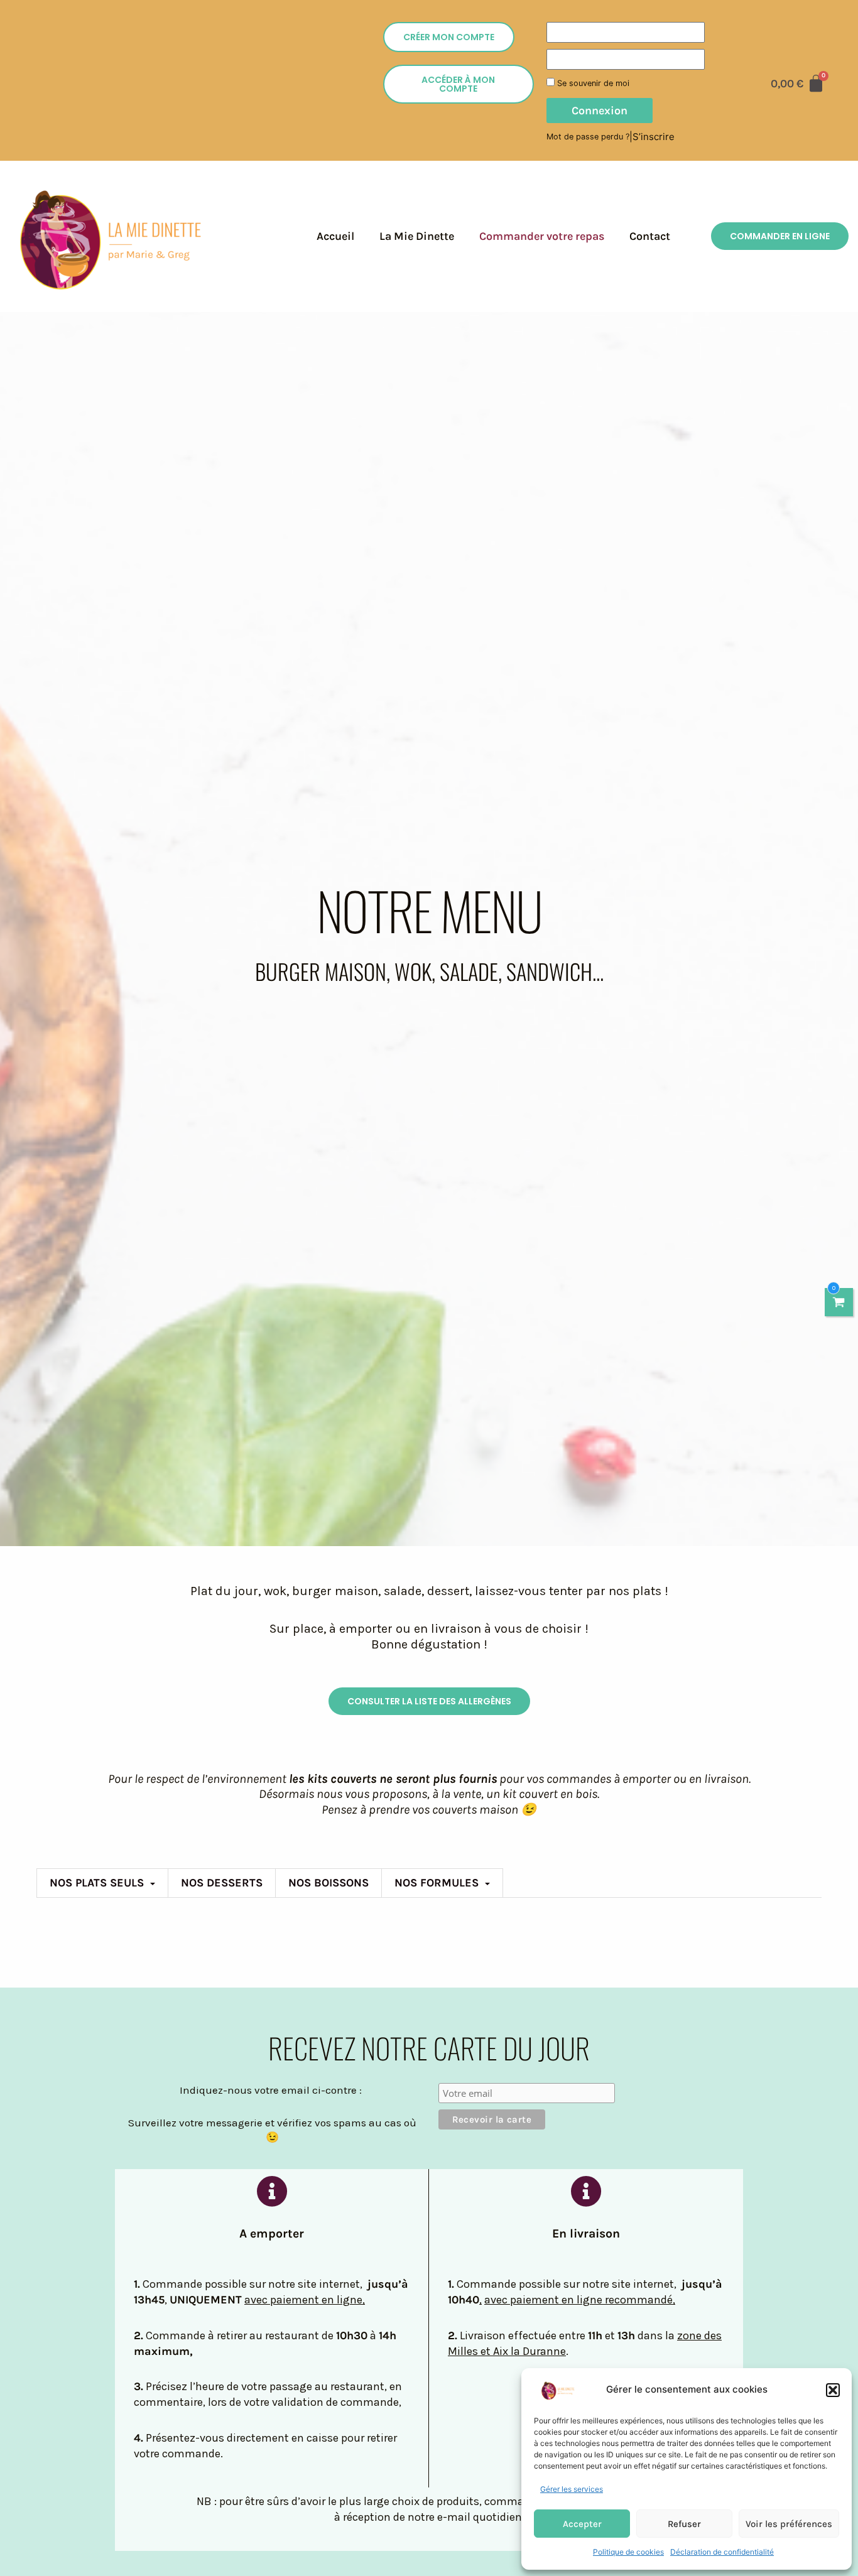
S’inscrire (654, 137)
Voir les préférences (789, 2524)
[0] (839, 1302)
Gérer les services (572, 2489)
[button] (833, 2390)
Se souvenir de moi (592, 83)
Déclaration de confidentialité (722, 2552)
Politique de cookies (628, 2552)
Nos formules (437, 1883)
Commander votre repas (542, 236)
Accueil (335, 236)
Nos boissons (329, 1883)
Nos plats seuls (97, 1883)
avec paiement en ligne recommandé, (580, 2300)
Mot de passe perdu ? (588, 137)
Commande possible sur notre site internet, (569, 2284)
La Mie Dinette (417, 236)
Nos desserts (222, 1883)
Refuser (684, 2524)
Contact (650, 236)
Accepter (582, 2524)
